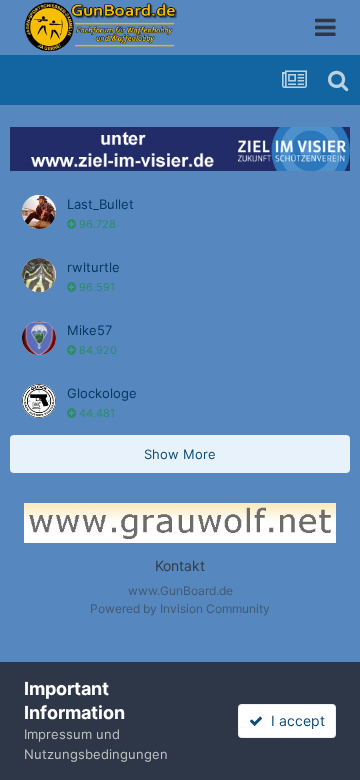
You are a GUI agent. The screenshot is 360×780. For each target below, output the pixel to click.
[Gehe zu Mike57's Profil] (39, 338)
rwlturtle (93, 267)
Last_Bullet (100, 204)
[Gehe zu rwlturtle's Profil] (39, 275)
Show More (180, 454)
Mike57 (89, 330)
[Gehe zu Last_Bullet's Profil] (39, 212)
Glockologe (102, 393)
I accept (294, 720)
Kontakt (180, 565)
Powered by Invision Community (180, 608)
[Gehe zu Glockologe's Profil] (39, 401)
